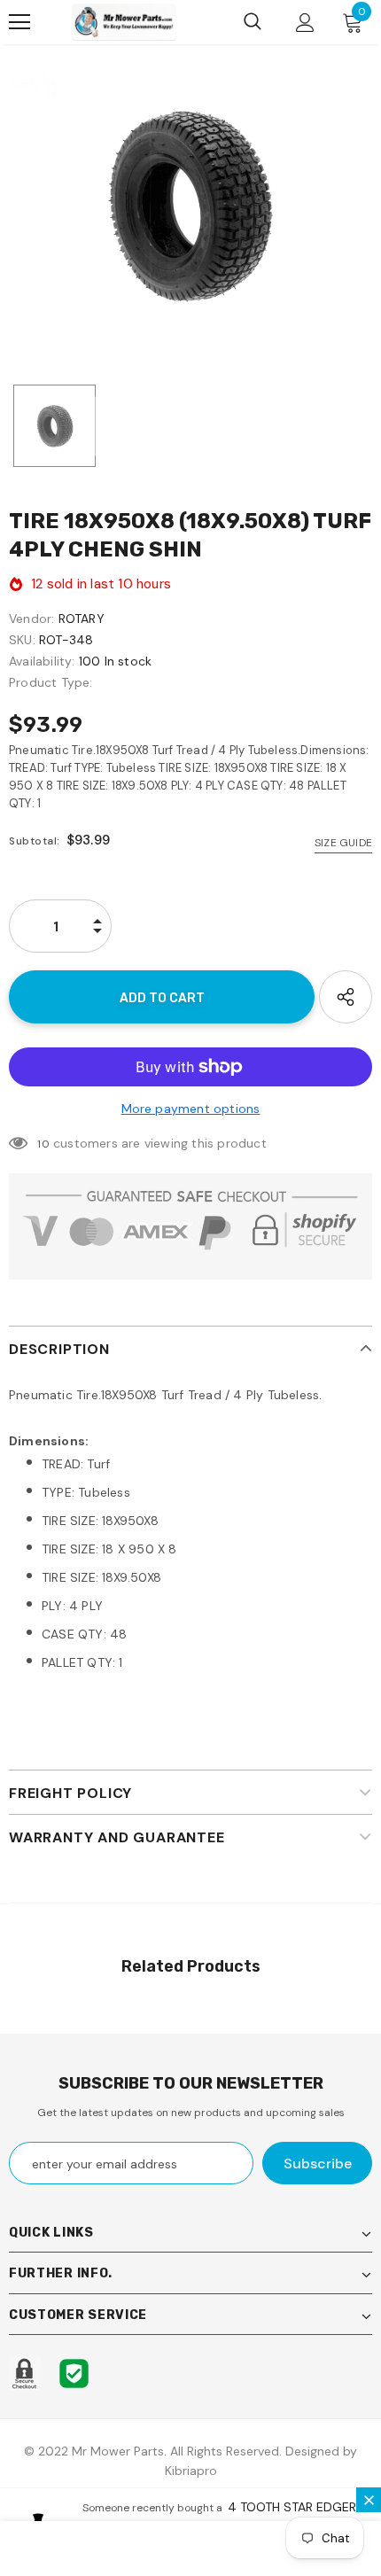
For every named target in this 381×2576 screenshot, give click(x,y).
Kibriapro (191, 2471)
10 (43, 1144)
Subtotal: (35, 841)
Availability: (42, 661)
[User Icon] (305, 23)
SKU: (22, 640)
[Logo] (124, 22)
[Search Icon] (253, 22)
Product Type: (51, 682)
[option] (190, 206)
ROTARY (82, 619)
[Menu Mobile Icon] (19, 22)
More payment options (191, 1109)
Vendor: (31, 619)
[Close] (369, 2500)
